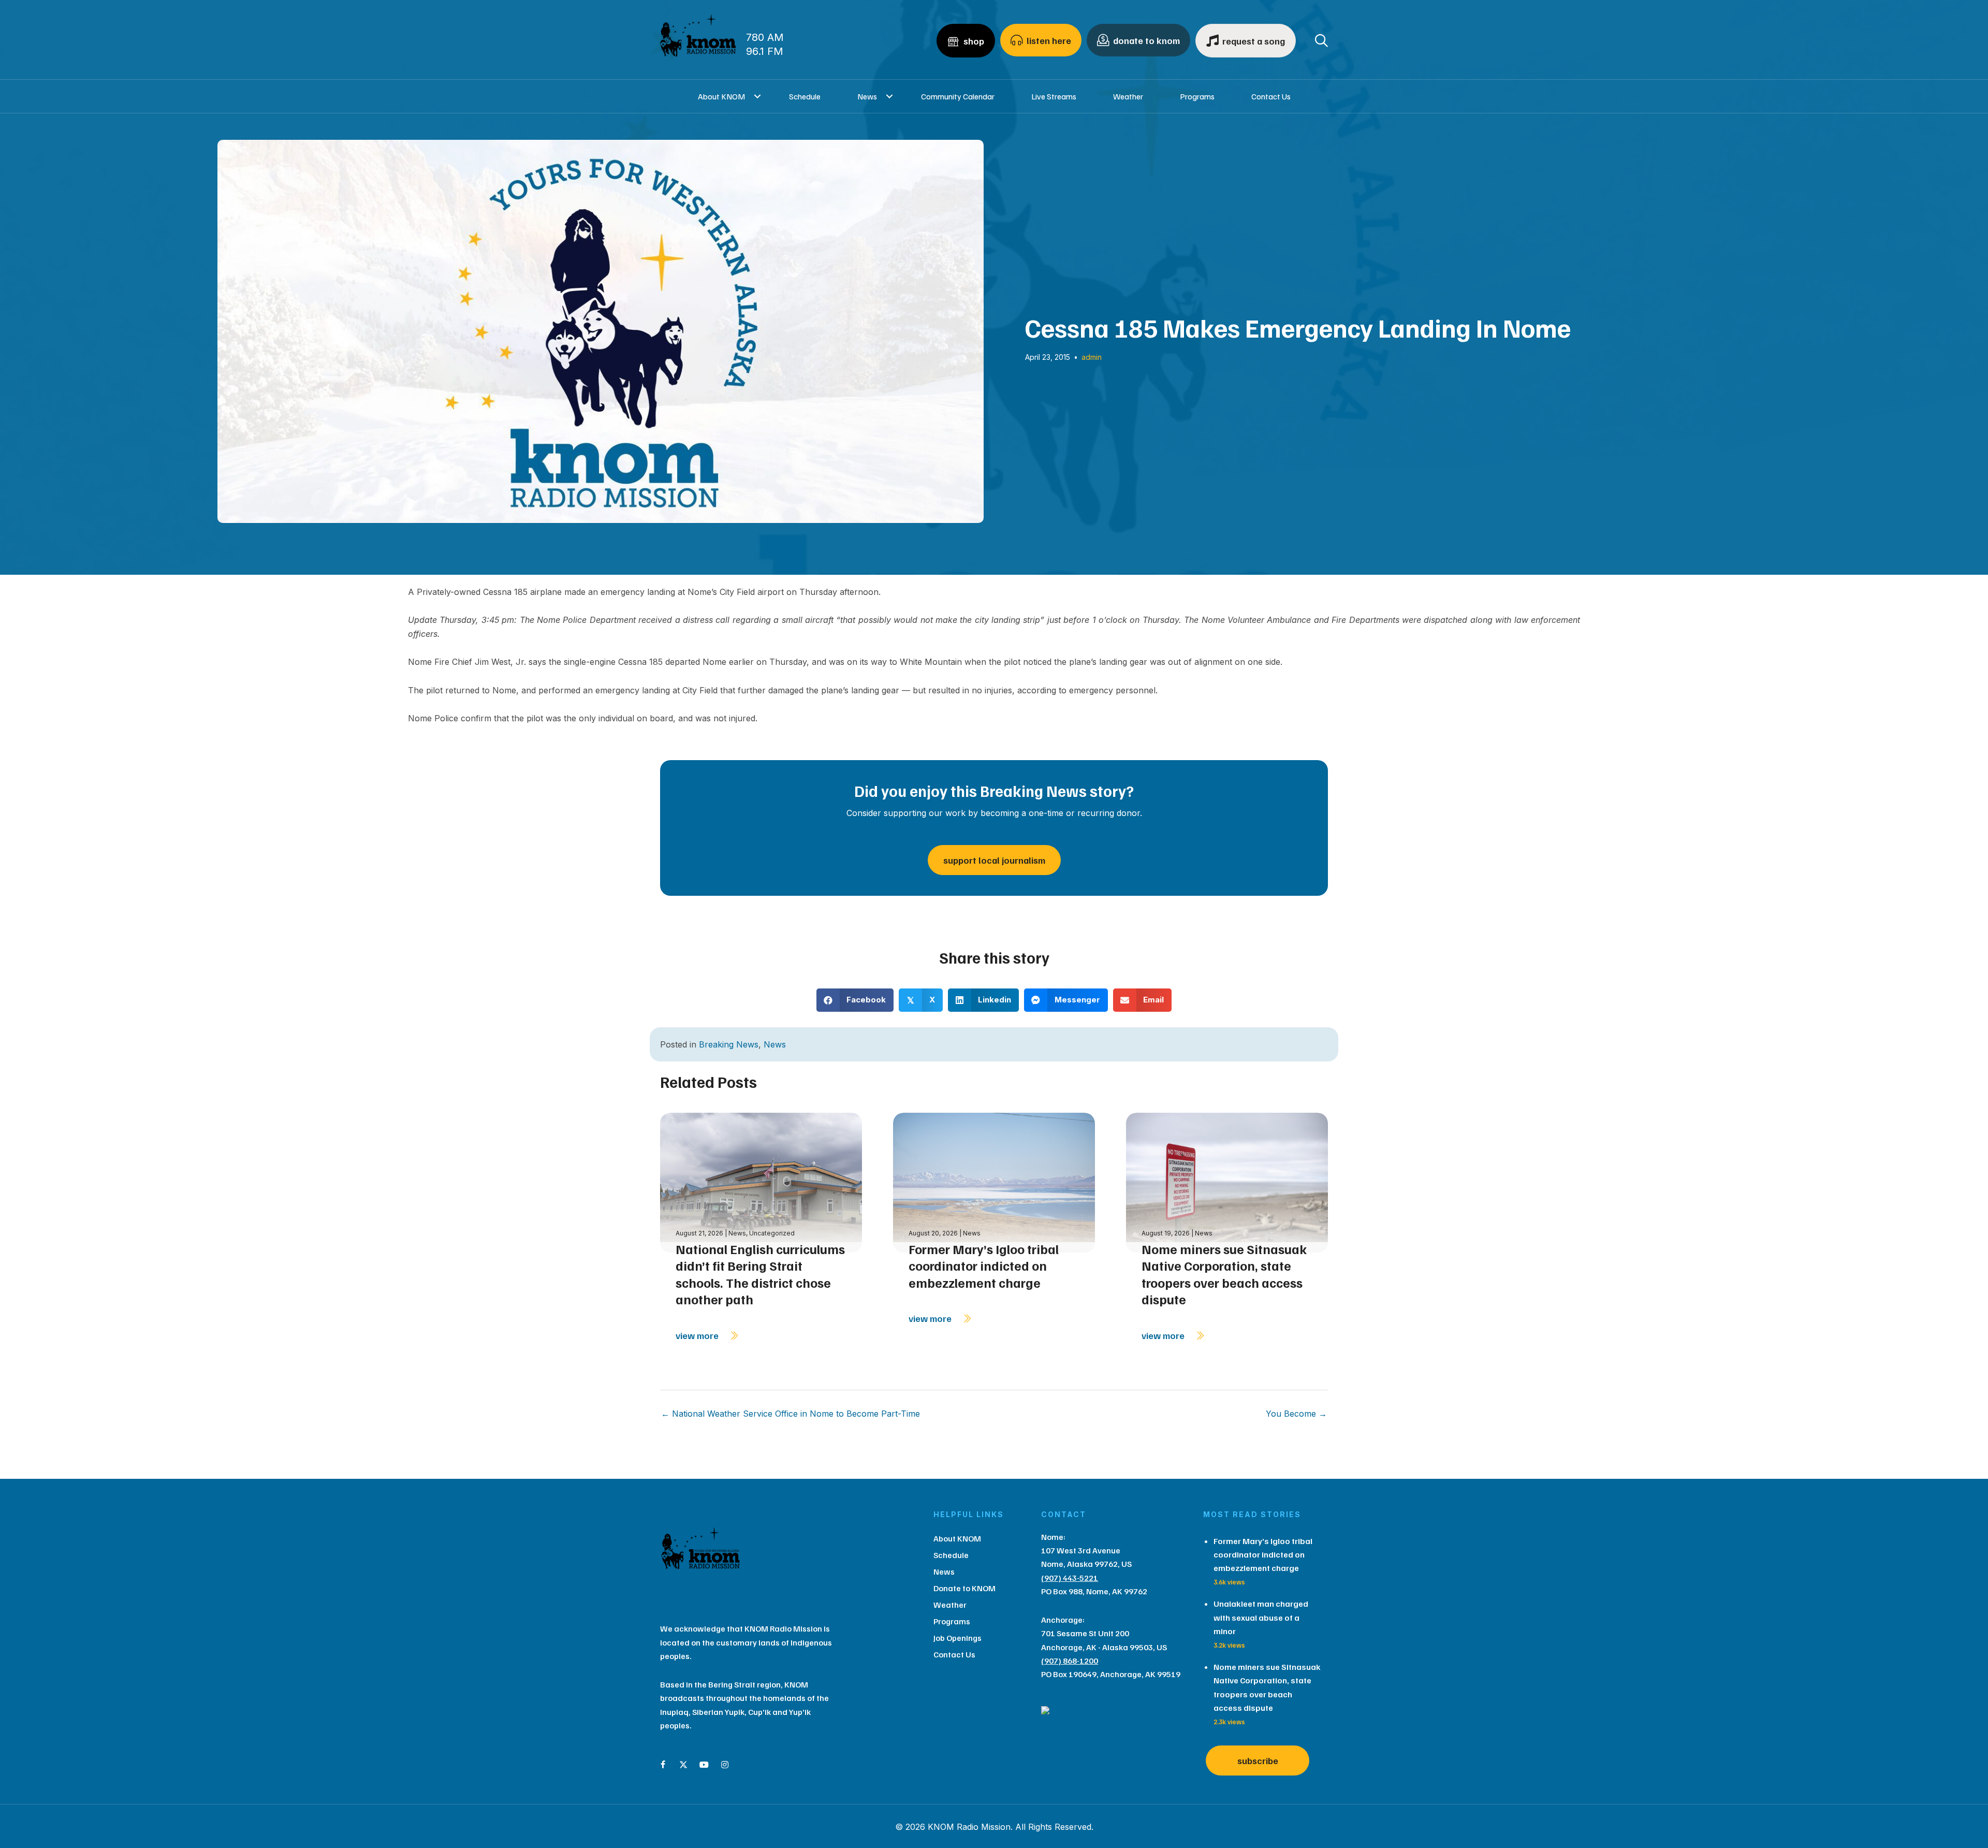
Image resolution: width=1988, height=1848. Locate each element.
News (867, 96)
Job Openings (958, 1638)
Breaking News (729, 1044)
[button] (758, 96)
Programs (1197, 96)
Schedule (805, 96)
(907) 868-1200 (1070, 1661)
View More (698, 1335)
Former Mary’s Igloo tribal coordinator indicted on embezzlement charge (984, 1266)
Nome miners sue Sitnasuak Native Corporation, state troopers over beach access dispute (1224, 1274)
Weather (1128, 96)
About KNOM (721, 96)
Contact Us (1271, 96)
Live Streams (1054, 96)
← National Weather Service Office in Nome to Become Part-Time (791, 1414)
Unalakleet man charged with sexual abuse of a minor (1261, 1617)
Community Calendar (958, 96)
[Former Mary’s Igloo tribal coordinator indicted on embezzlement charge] (994, 1182)
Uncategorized (772, 1233)
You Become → (1296, 1414)
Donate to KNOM (964, 1588)
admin (1092, 357)
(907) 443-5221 (1070, 1578)
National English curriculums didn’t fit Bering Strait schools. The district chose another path (760, 1274)
